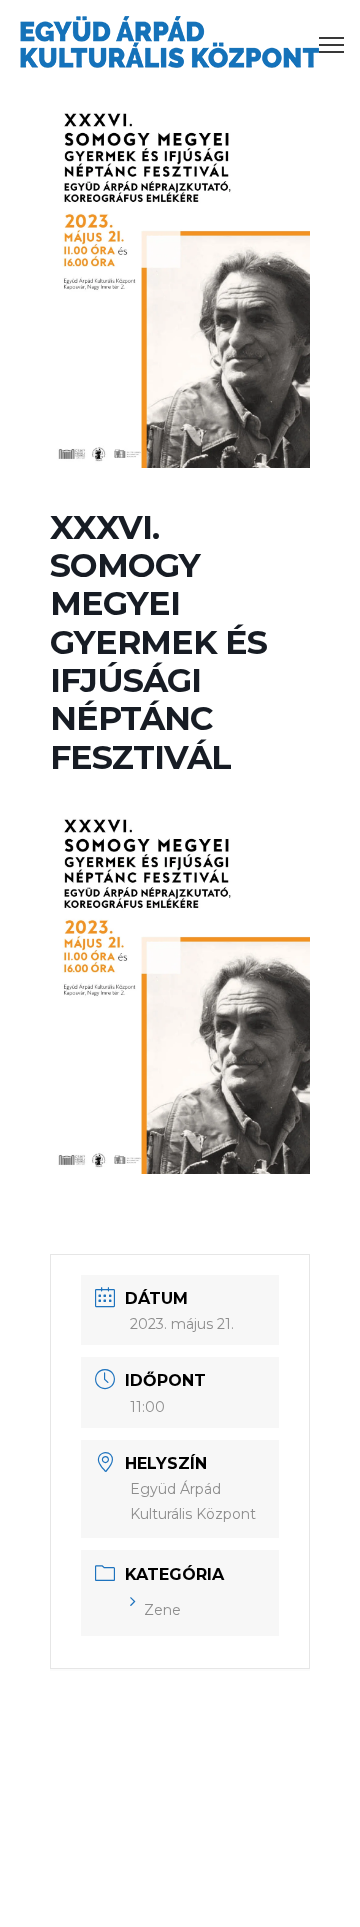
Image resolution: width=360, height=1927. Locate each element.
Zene (162, 1610)
